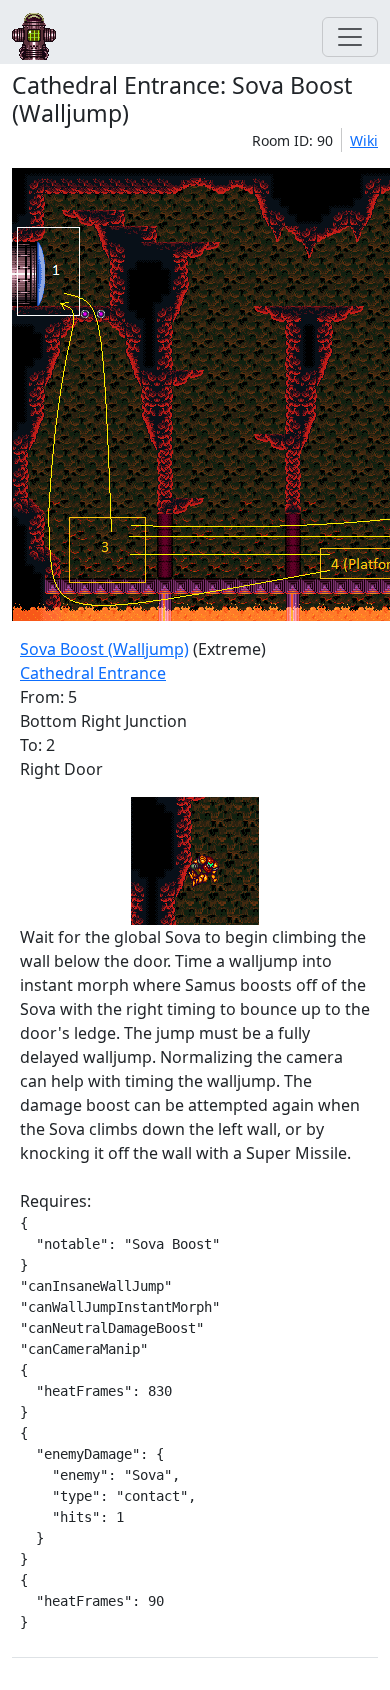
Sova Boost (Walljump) (104, 649)
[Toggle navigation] (350, 37)
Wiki (364, 140)
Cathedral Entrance (93, 673)
